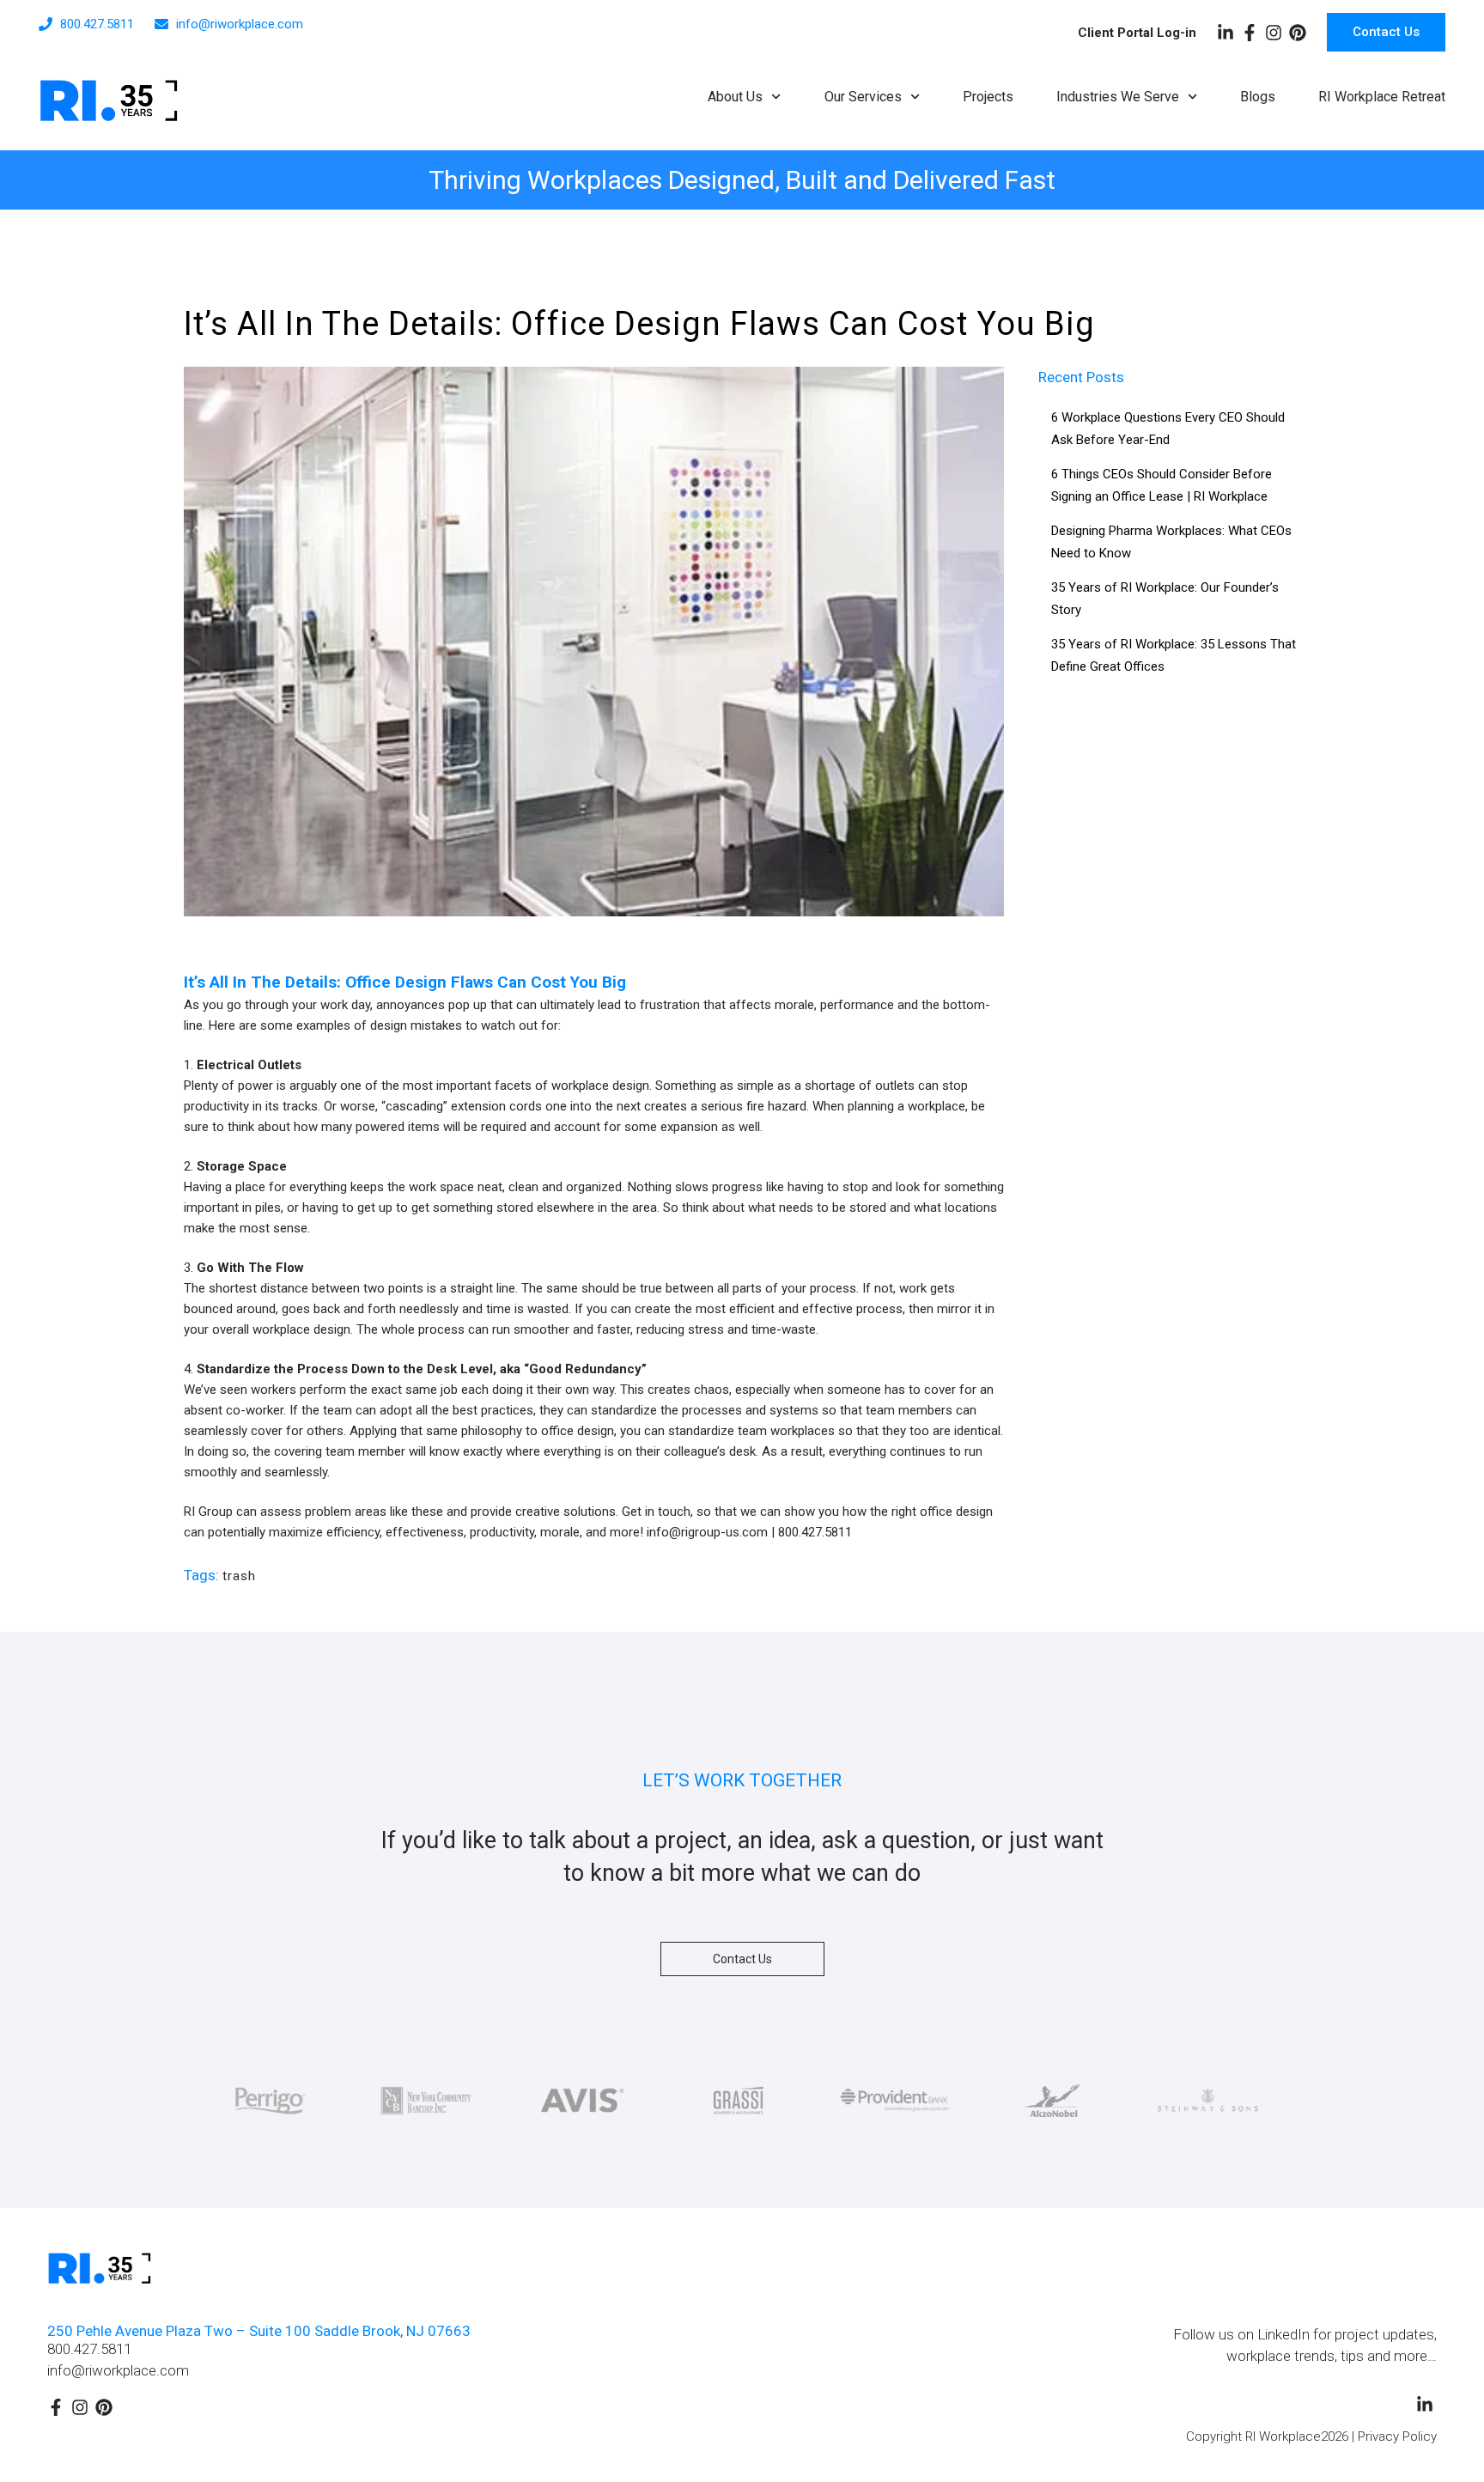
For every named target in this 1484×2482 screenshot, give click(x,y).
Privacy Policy (1397, 2436)
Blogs (1258, 97)
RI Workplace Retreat (1382, 97)
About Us (735, 97)
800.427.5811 (89, 2349)
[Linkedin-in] (1226, 33)
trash (239, 1576)
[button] (742, 1959)
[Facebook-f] (1250, 33)
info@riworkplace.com (118, 2370)
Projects (988, 97)
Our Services (863, 97)
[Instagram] (1274, 33)
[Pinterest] (1298, 33)
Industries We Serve (1118, 97)
